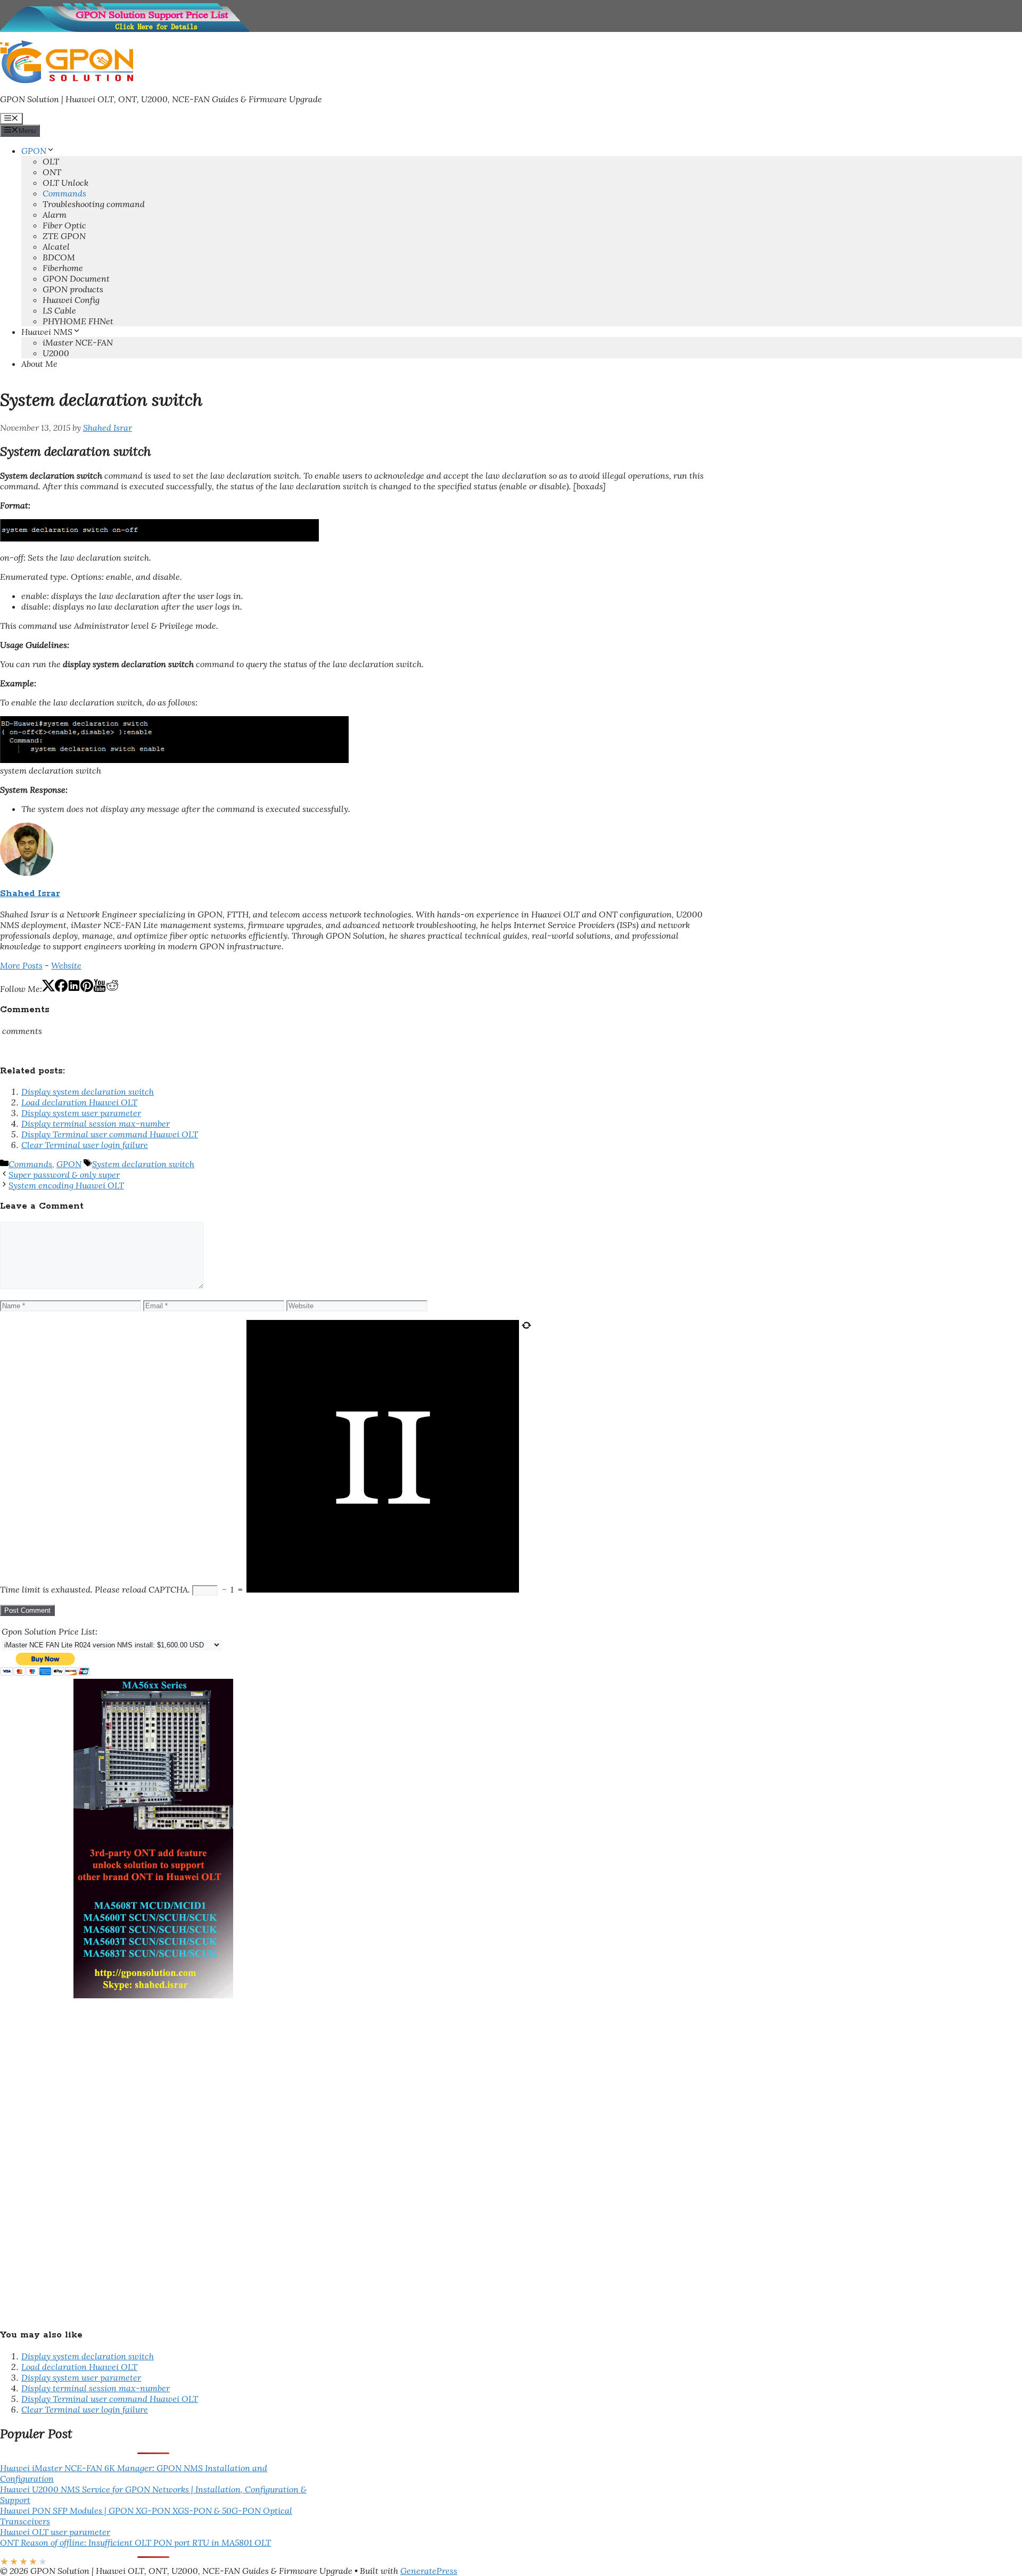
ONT (52, 172)
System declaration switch (143, 1164)
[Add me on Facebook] (61, 989)
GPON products (73, 289)
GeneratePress (429, 2571)
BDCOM (59, 257)
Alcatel (56, 247)
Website (66, 965)
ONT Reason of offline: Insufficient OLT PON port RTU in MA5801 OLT (135, 2542)
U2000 (56, 353)
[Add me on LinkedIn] (74, 989)
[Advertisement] (80, 2158)
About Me (39, 364)
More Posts (21, 965)
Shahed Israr (30, 894)
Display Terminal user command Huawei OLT (110, 1134)
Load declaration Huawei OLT (79, 1102)
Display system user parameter (81, 1113)
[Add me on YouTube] (100, 989)
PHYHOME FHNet (78, 321)
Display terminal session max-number (96, 1123)
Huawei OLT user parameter (55, 2532)
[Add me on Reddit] (112, 989)
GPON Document (76, 278)
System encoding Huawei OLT (66, 1185)
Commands (64, 193)
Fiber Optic (64, 225)
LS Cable (59, 310)
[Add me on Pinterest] (87, 989)
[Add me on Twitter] (48, 989)
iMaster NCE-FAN (78, 342)
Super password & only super (64, 1175)
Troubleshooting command (94, 204)
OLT (51, 161)
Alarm (55, 215)
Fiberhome (63, 268)
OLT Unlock (65, 183)
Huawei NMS (47, 332)
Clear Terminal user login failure (85, 1145)
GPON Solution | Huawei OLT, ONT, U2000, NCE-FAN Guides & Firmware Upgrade (161, 99)
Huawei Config (71, 300)
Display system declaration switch (88, 1092)
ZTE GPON (64, 236)
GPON (34, 151)
